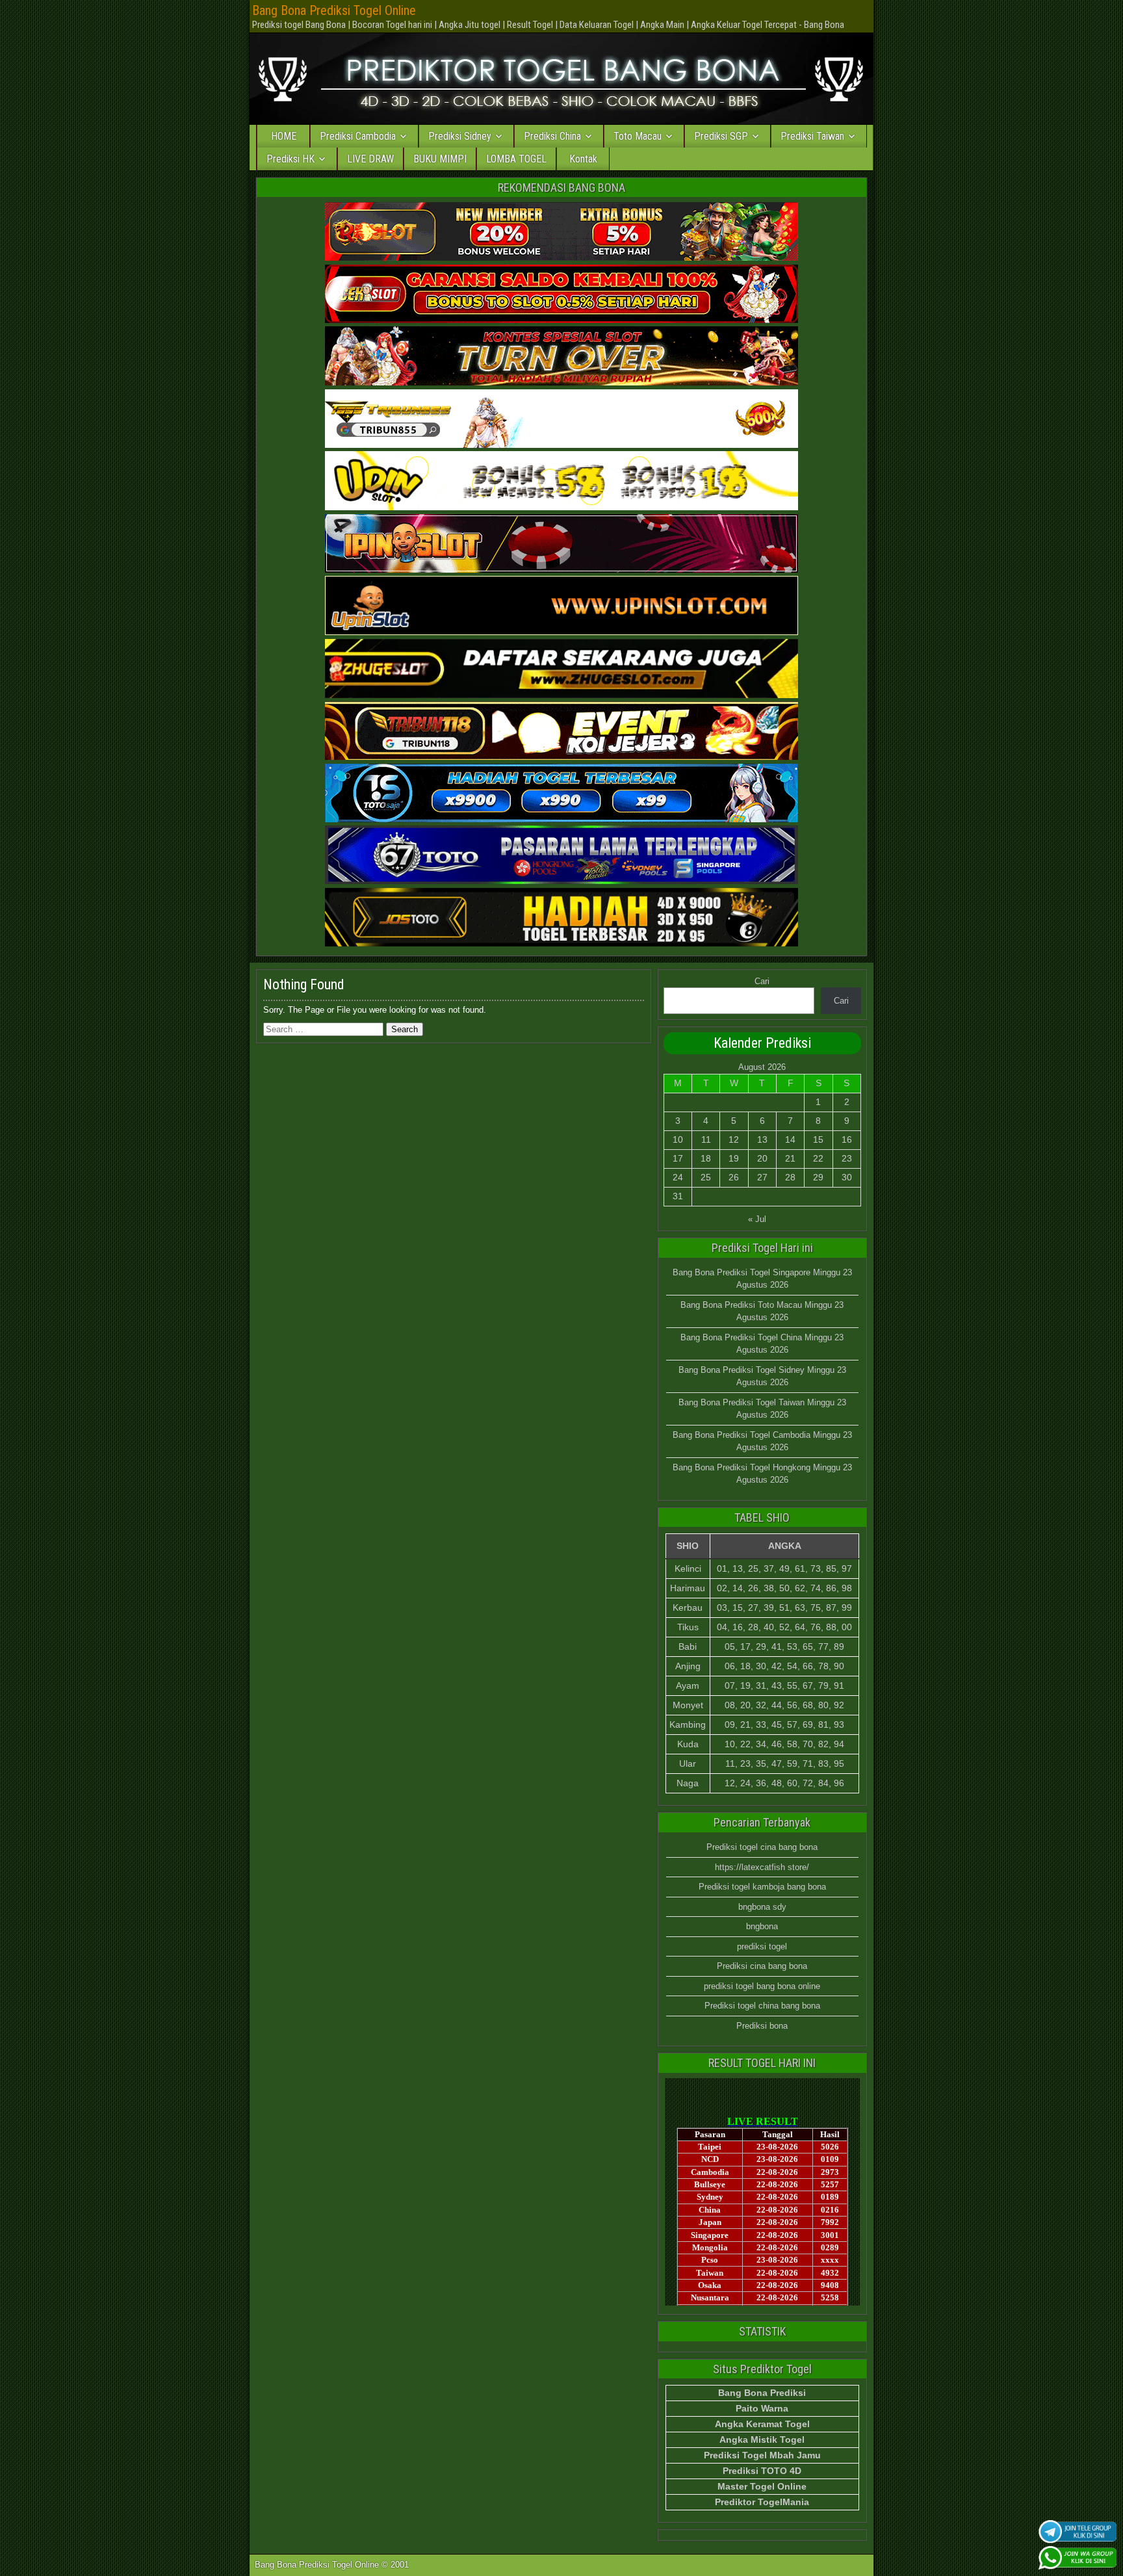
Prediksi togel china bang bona (762, 2006)
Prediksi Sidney (460, 136)
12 (734, 1139)
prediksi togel (762, 1946)
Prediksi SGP (721, 136)
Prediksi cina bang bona (762, 1966)
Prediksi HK (290, 159)
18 (706, 1158)
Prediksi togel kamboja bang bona (762, 1887)
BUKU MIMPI (440, 159)
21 (790, 1158)
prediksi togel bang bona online (762, 1986)
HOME (284, 136)
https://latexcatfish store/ (762, 1867)
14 (790, 1139)
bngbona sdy (762, 1907)
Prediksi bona (762, 2026)
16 (847, 1139)
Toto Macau (638, 136)
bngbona (762, 1926)
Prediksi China (552, 136)
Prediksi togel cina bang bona (762, 1847)
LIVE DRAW (370, 159)
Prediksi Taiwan (812, 136)
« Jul (757, 1219)
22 (818, 1158)
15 (818, 1139)
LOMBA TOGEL (516, 159)
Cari (762, 981)
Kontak (583, 159)
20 (762, 1158)
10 (678, 1139)
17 (678, 1158)
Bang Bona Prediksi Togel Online (334, 10)
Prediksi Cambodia (358, 136)
